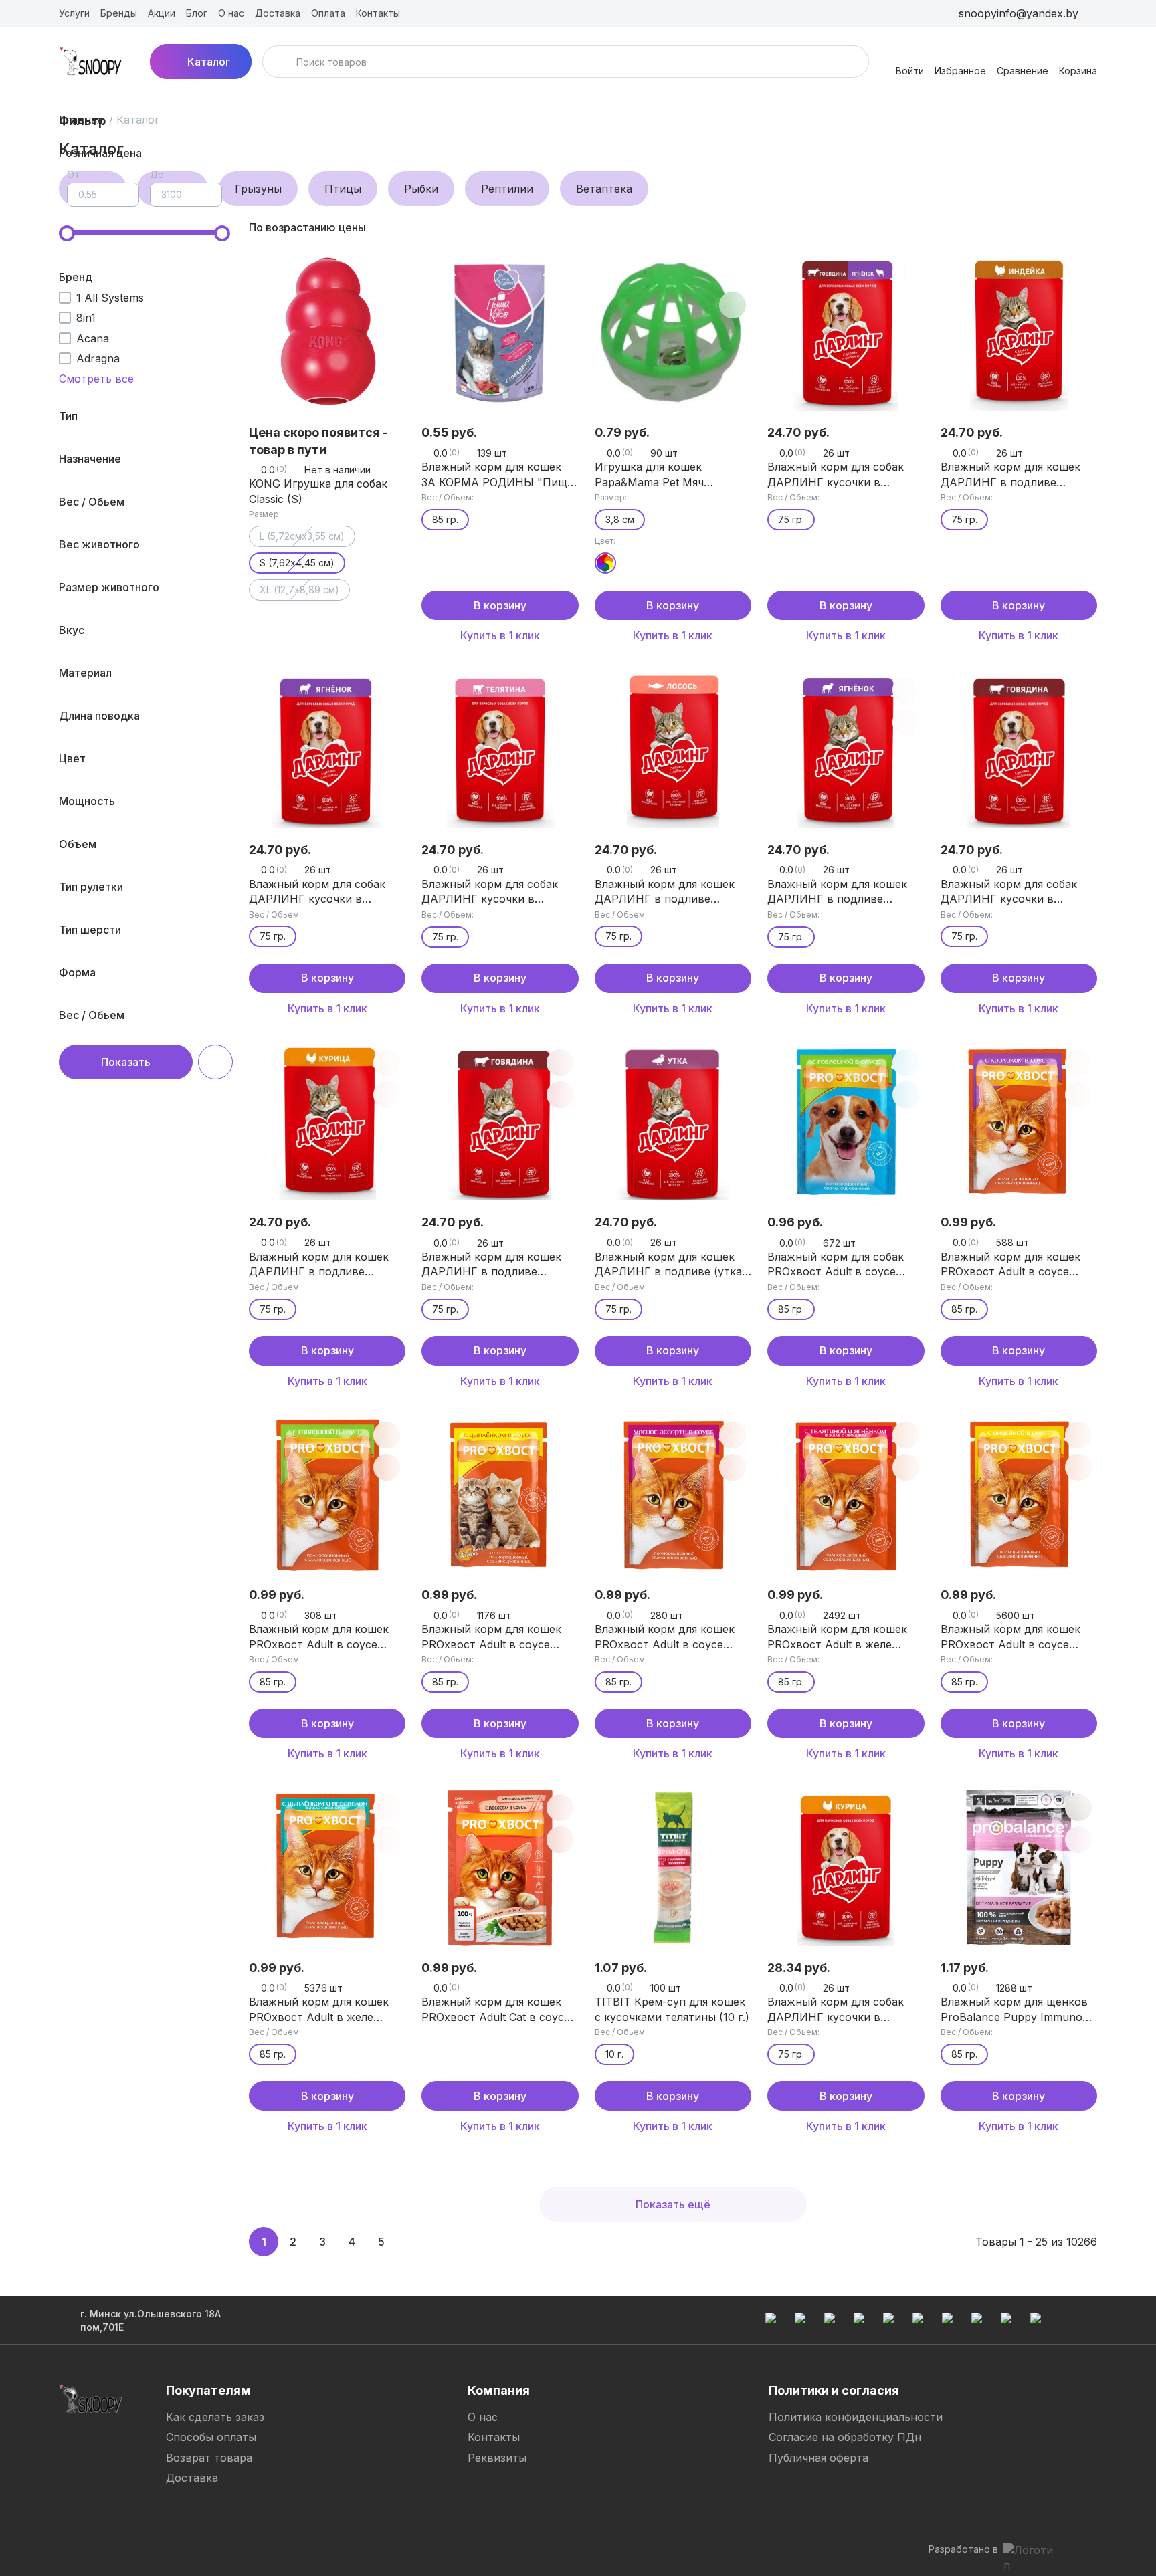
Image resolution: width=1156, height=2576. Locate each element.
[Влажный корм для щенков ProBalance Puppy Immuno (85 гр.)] (1019, 1867)
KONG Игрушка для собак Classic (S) (318, 491)
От (73, 174)
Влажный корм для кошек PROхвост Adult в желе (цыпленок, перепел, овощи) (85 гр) (326, 2010)
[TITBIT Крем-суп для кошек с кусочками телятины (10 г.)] (673, 1867)
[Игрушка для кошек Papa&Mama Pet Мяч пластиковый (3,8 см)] (673, 332)
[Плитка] (1065, 227)
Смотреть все (96, 379)
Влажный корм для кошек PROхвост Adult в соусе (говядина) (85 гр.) (319, 1637)
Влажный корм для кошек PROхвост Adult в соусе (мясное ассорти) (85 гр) (665, 1637)
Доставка (192, 2478)
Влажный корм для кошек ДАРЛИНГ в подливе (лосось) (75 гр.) (665, 892)
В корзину (500, 605)
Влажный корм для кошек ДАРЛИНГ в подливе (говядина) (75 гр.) (491, 1265)
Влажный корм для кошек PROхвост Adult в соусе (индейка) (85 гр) (1010, 1637)
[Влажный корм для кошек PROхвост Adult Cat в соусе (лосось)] (500, 1867)
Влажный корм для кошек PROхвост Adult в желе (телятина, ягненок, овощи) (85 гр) (842, 1637)
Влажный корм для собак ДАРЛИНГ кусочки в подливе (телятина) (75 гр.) (495, 892)
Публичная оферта (818, 2458)
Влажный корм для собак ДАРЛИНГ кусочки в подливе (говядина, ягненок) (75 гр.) (846, 475)
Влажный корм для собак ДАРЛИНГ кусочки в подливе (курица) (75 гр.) (836, 2010)
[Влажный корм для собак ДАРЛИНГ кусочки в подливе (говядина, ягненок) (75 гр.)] (846, 332)
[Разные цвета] (605, 563)
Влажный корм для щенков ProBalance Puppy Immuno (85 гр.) (1014, 2010)
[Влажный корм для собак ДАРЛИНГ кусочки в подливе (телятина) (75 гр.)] (500, 750)
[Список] (1086, 227)
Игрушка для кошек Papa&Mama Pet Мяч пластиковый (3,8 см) (653, 475)
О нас (483, 2417)
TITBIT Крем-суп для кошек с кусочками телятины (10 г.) (672, 2009)
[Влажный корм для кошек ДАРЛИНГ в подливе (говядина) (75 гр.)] (500, 1122)
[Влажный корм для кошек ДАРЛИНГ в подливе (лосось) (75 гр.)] (673, 750)
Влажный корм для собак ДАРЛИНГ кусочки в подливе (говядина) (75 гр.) (1015, 892)
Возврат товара (209, 2458)
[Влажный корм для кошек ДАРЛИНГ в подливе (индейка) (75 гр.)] (1019, 332)
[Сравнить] (387, 273)
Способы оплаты (211, 2437)
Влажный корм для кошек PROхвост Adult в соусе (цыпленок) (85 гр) (491, 1637)
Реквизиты (497, 2458)
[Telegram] (494, 2549)
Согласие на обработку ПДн (845, 2437)
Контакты (494, 2437)
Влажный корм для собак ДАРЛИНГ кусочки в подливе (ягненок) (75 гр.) (319, 892)
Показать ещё (673, 2204)
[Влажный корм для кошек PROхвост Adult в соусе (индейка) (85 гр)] (1019, 1495)
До (157, 174)
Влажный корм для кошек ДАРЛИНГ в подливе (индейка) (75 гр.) (1010, 475)
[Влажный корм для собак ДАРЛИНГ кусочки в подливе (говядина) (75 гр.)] (1019, 750)
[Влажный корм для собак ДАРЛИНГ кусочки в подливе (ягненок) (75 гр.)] (327, 750)
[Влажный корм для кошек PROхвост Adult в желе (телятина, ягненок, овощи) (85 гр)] (846, 1495)
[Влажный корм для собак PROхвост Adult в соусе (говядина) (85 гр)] (846, 1122)
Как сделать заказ (215, 2417)
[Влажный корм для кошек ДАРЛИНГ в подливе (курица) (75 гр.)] (327, 1122)
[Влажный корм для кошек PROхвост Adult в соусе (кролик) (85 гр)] (1019, 1122)
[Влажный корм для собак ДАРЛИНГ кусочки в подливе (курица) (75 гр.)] (846, 1867)
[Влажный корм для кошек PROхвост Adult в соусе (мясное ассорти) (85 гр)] (673, 1495)
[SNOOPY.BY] (91, 62)
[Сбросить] (215, 1062)
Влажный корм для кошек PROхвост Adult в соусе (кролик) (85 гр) (1010, 1265)
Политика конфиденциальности (856, 2417)
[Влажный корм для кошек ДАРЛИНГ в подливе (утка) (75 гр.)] (673, 1122)
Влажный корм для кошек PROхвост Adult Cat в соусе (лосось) (496, 2010)
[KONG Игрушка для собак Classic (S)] (327, 332)
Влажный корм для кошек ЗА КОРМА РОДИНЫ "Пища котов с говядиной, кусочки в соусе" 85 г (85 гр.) (498, 475)
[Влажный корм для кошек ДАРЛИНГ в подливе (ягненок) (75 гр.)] (846, 750)
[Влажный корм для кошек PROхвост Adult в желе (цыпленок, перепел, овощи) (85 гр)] (327, 1867)
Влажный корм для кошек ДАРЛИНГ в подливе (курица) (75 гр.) (319, 1265)
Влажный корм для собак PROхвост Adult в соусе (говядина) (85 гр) (836, 1265)
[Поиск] (281, 62)
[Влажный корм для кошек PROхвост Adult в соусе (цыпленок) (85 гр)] (500, 1495)
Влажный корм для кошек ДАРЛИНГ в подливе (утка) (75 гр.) (670, 1265)
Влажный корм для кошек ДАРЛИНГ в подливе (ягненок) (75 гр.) (837, 892)
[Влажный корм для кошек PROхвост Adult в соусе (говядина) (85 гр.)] (327, 1495)
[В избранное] (560, 273)
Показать (126, 1062)
